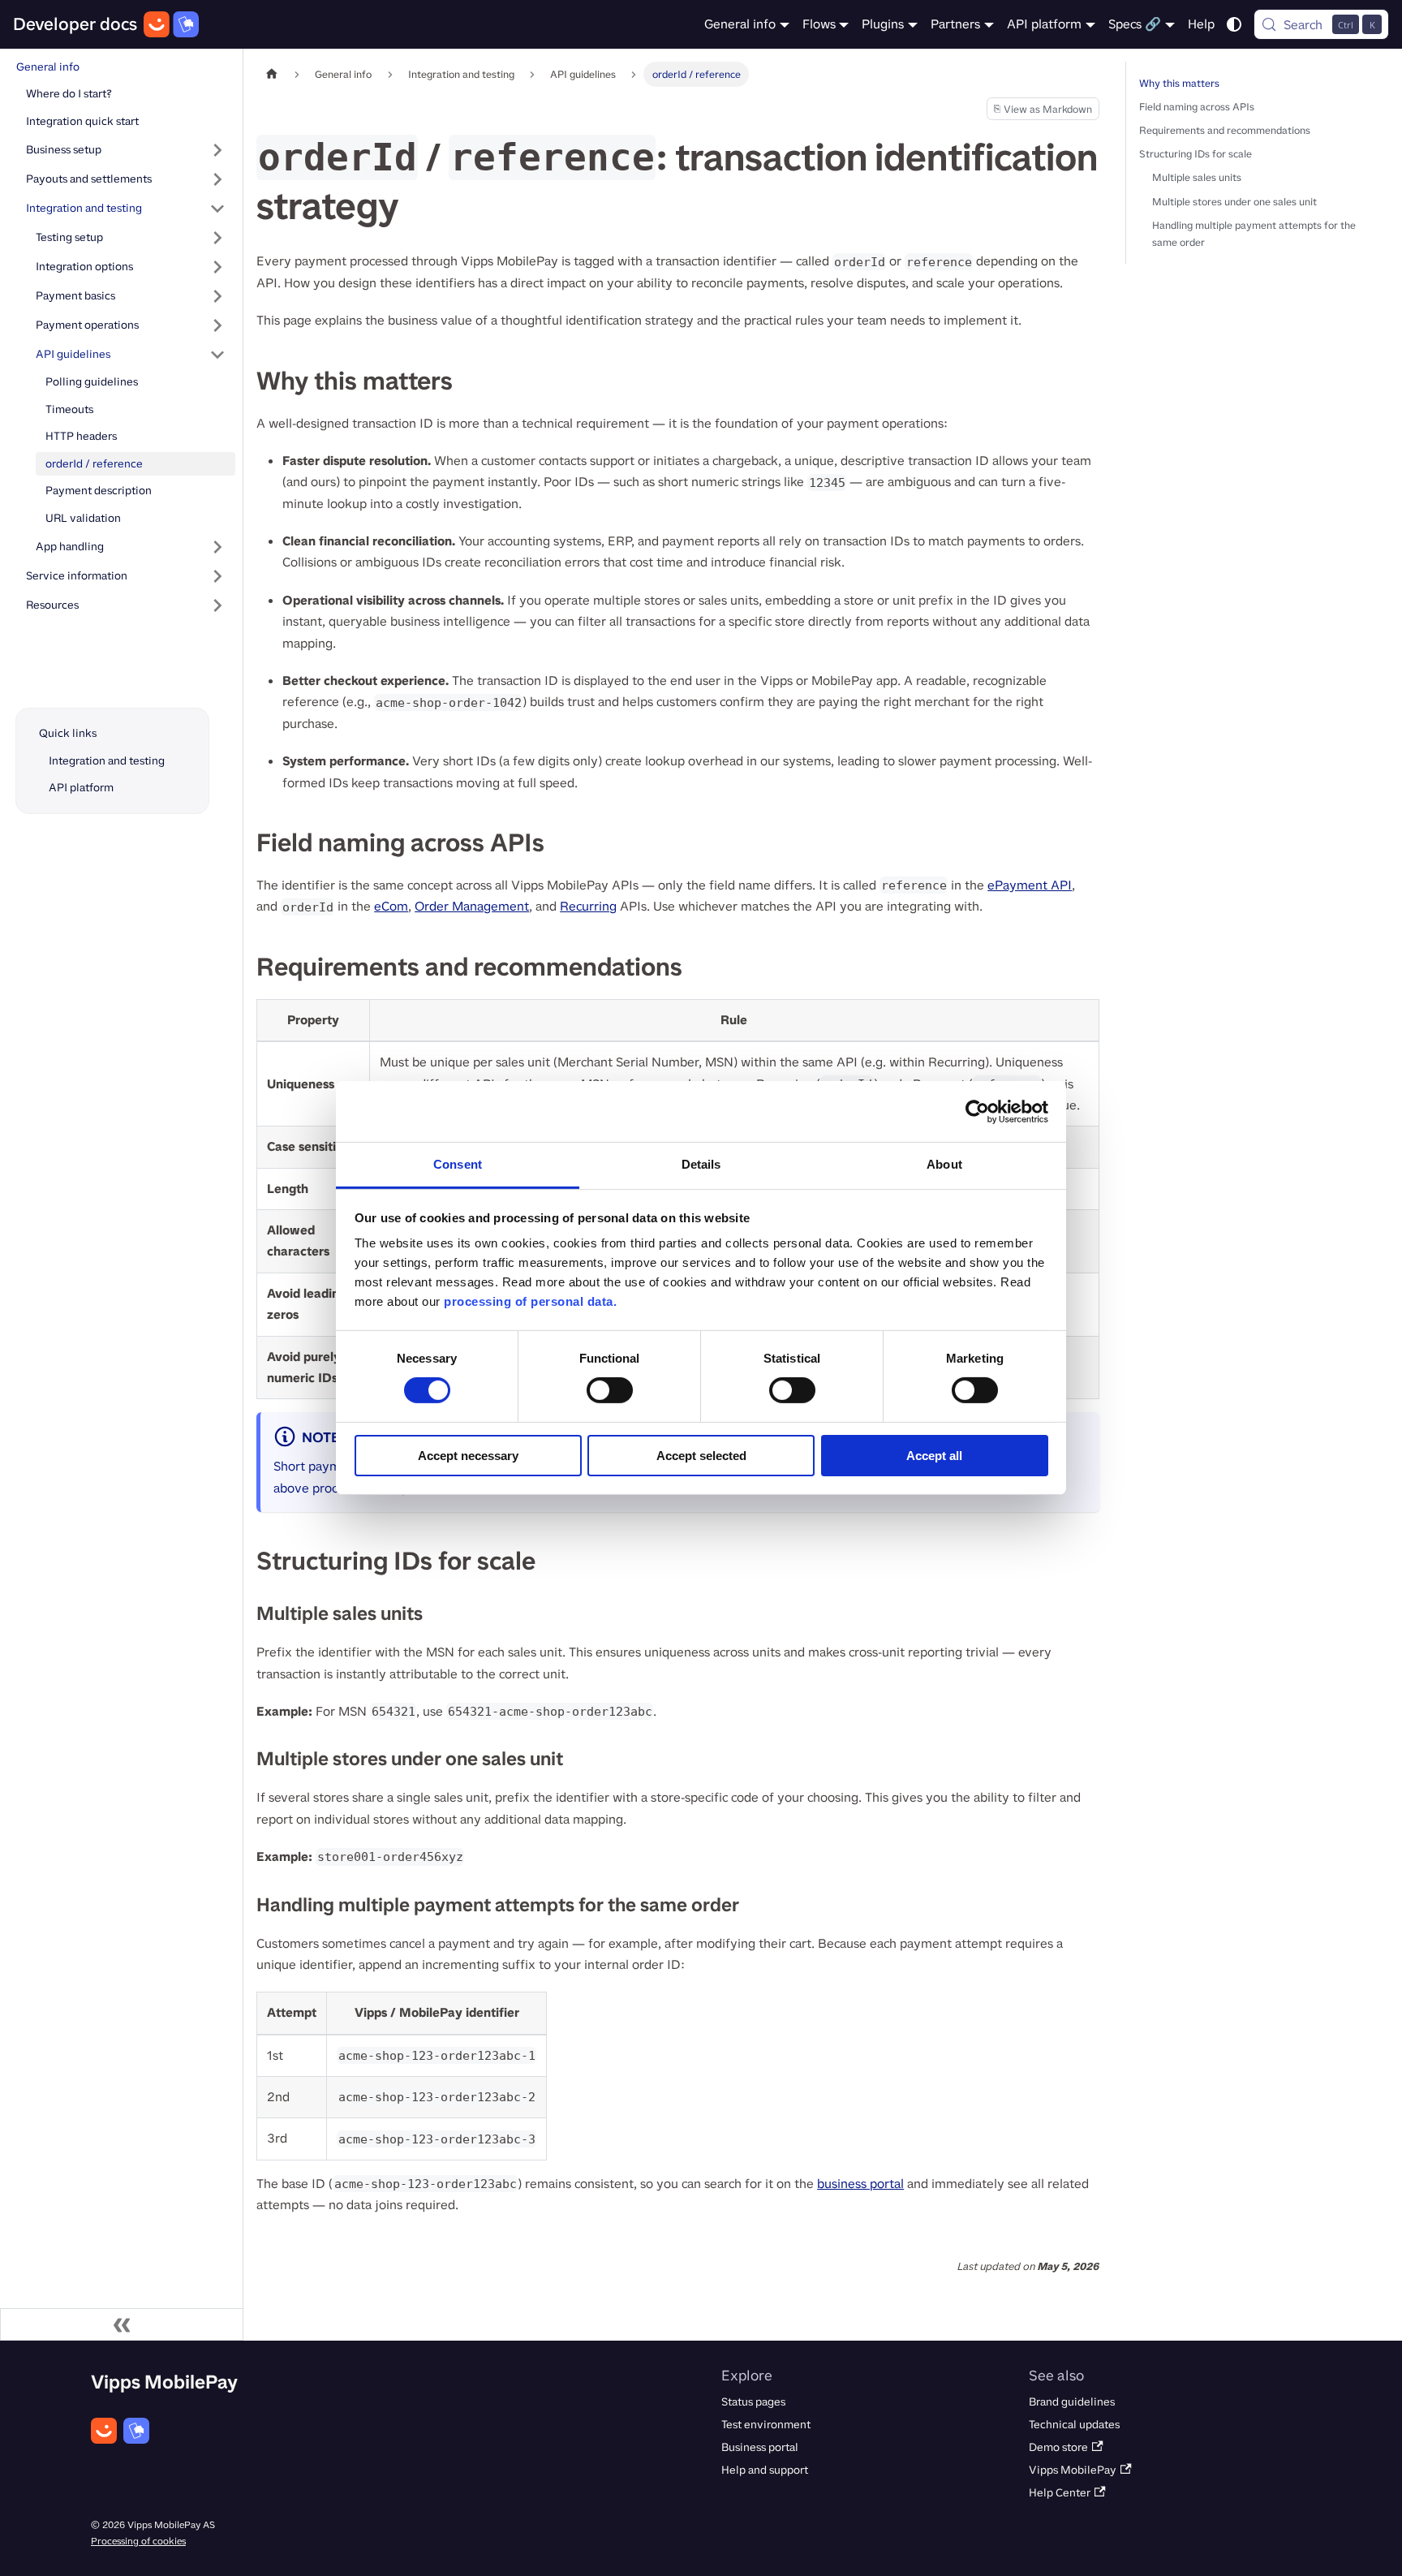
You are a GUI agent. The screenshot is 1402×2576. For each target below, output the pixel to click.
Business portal (760, 2447)
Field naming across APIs (1197, 107)
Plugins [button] (883, 24)
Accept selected (701, 1456)
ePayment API (1030, 885)
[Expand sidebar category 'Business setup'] (217, 150)
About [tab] (944, 1164)
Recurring (588, 906)
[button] (131, 238)
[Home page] (272, 74)
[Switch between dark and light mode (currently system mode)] (1234, 24)
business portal (860, 2184)
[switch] (610, 1390)
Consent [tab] (458, 1164)
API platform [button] (1044, 24)
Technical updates (1074, 2425)
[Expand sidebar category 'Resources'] (217, 605)
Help (1201, 24)
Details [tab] (701, 1164)
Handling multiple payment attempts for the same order (1254, 234)
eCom (391, 906)
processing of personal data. (530, 1301)
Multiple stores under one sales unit (1234, 202)
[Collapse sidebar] (122, 2324)
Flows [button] (819, 24)
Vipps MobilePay (1073, 2470)
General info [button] (740, 24)
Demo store (1058, 2447)
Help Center (1060, 2493)
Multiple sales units (1197, 177)
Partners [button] (955, 24)
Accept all (934, 1456)
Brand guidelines (1072, 2402)
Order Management (472, 906)
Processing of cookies (138, 2541)
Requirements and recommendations (1225, 130)
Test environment (766, 2425)
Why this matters (1179, 83)
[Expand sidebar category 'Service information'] (217, 576)
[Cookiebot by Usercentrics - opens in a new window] (977, 1111)
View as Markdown (1043, 111)
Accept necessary (468, 1456)
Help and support (765, 2470)
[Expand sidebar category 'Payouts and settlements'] (217, 179)
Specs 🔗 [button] (1135, 24)
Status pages (753, 2402)
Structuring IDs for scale (1196, 154)
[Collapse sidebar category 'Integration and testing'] (217, 209)
